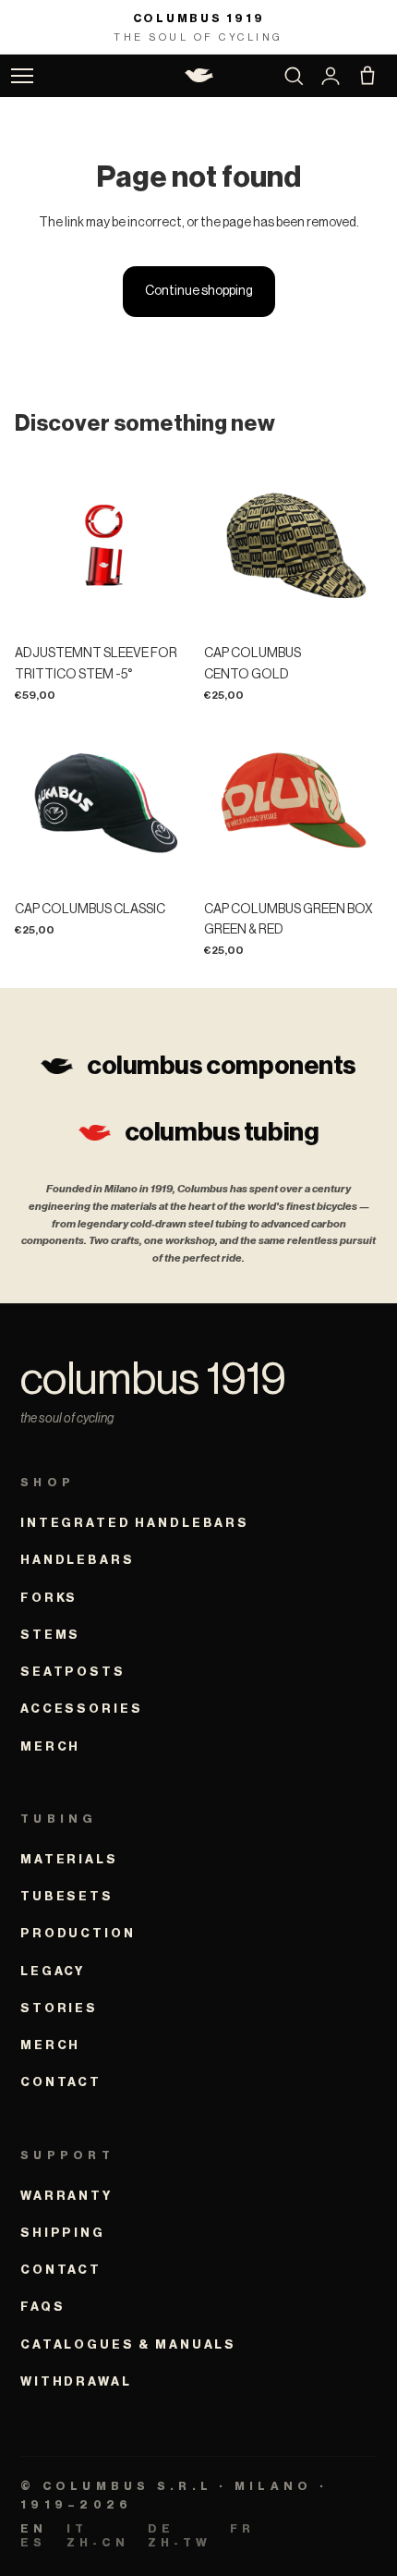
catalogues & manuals (128, 2344)
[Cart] (367, 76)
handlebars (78, 1560)
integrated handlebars (135, 1523)
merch (50, 1746)
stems (50, 1635)
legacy (53, 1971)
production (78, 1933)
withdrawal (76, 2381)
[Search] (294, 76)
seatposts (73, 1672)
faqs (42, 2307)
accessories (81, 1709)
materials (69, 1859)
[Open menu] (22, 76)
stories (59, 2008)
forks (49, 1598)
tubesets (67, 1896)
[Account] (331, 76)
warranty (66, 2196)
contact (61, 2082)
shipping (63, 2233)
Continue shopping (199, 291)
